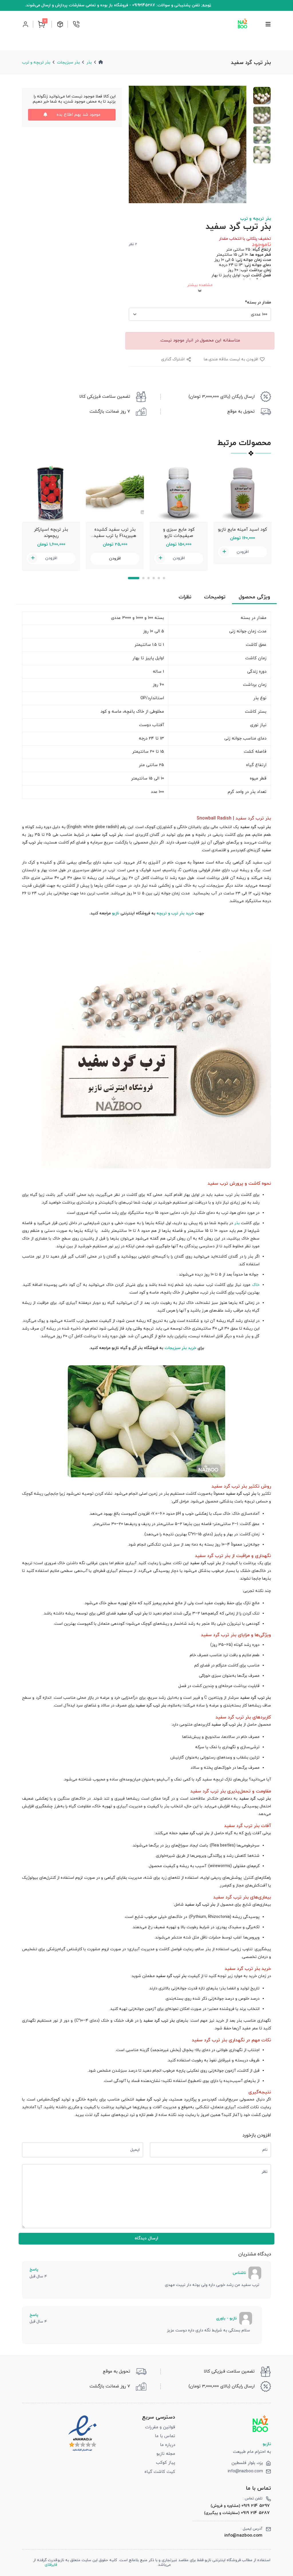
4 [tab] (154, 578)
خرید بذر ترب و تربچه (175, 913)
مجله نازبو (166, 2454)
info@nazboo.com (245, 2471)
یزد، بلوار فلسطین (247, 2463)
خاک (256, 1285)
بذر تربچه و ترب (36, 62)
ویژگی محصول (255, 597)
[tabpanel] (51, 517)
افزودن (51, 558)
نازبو (116, 913)
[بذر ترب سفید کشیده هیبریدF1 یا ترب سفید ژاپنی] (115, 493)
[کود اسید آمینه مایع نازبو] (242, 493)
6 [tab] (164, 578)
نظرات (185, 597)
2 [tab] (143, 578)
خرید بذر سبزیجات (180, 1348)
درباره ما (168, 2445)
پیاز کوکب (166, 2463)
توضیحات (215, 597)
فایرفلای (51, 2565)
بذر (89, 62)
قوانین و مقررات (160, 2427)
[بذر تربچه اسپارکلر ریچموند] (51, 493)
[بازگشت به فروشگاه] (242, 24)
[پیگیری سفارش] (60, 24)
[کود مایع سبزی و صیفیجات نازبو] (179, 493)
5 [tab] (159, 578)
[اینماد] (83, 2433)
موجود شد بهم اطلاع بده (79, 115)
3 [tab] (149, 578)
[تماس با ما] (76, 24)
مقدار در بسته (258, 302)
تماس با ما (165, 2436)
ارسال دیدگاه (146, 2238)
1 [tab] (134, 578)
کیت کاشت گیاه (160, 2472)
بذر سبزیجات (68, 62)
